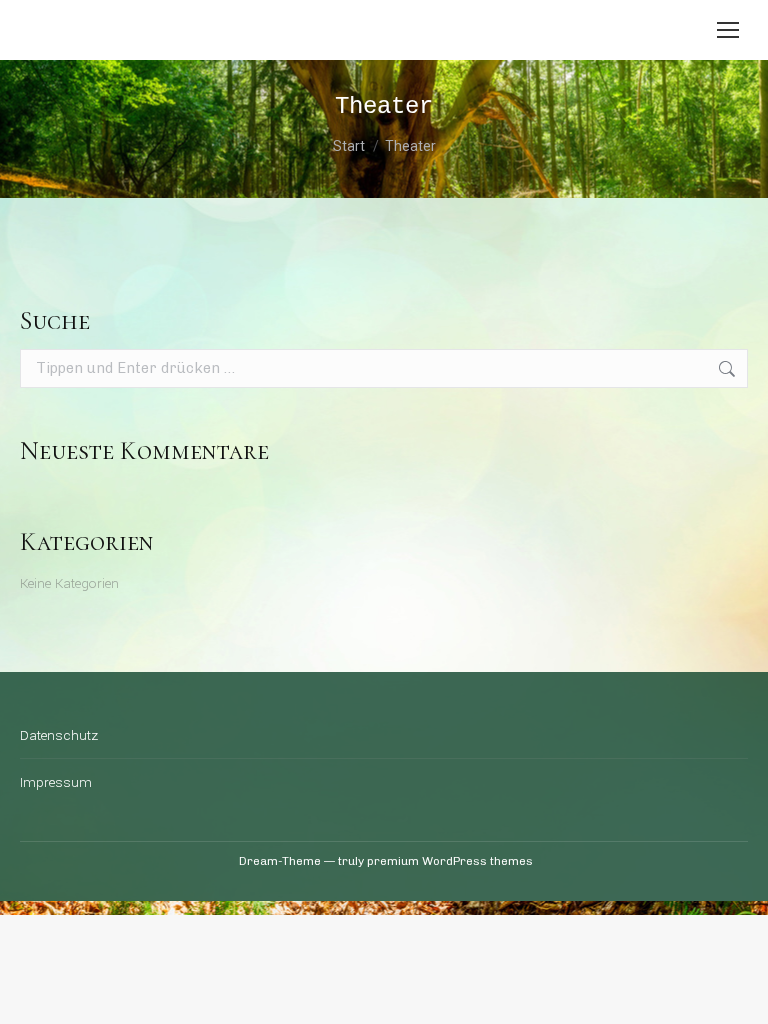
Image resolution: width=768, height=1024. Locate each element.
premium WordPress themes (450, 861)
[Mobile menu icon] (728, 30)
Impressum (56, 782)
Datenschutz (59, 735)
